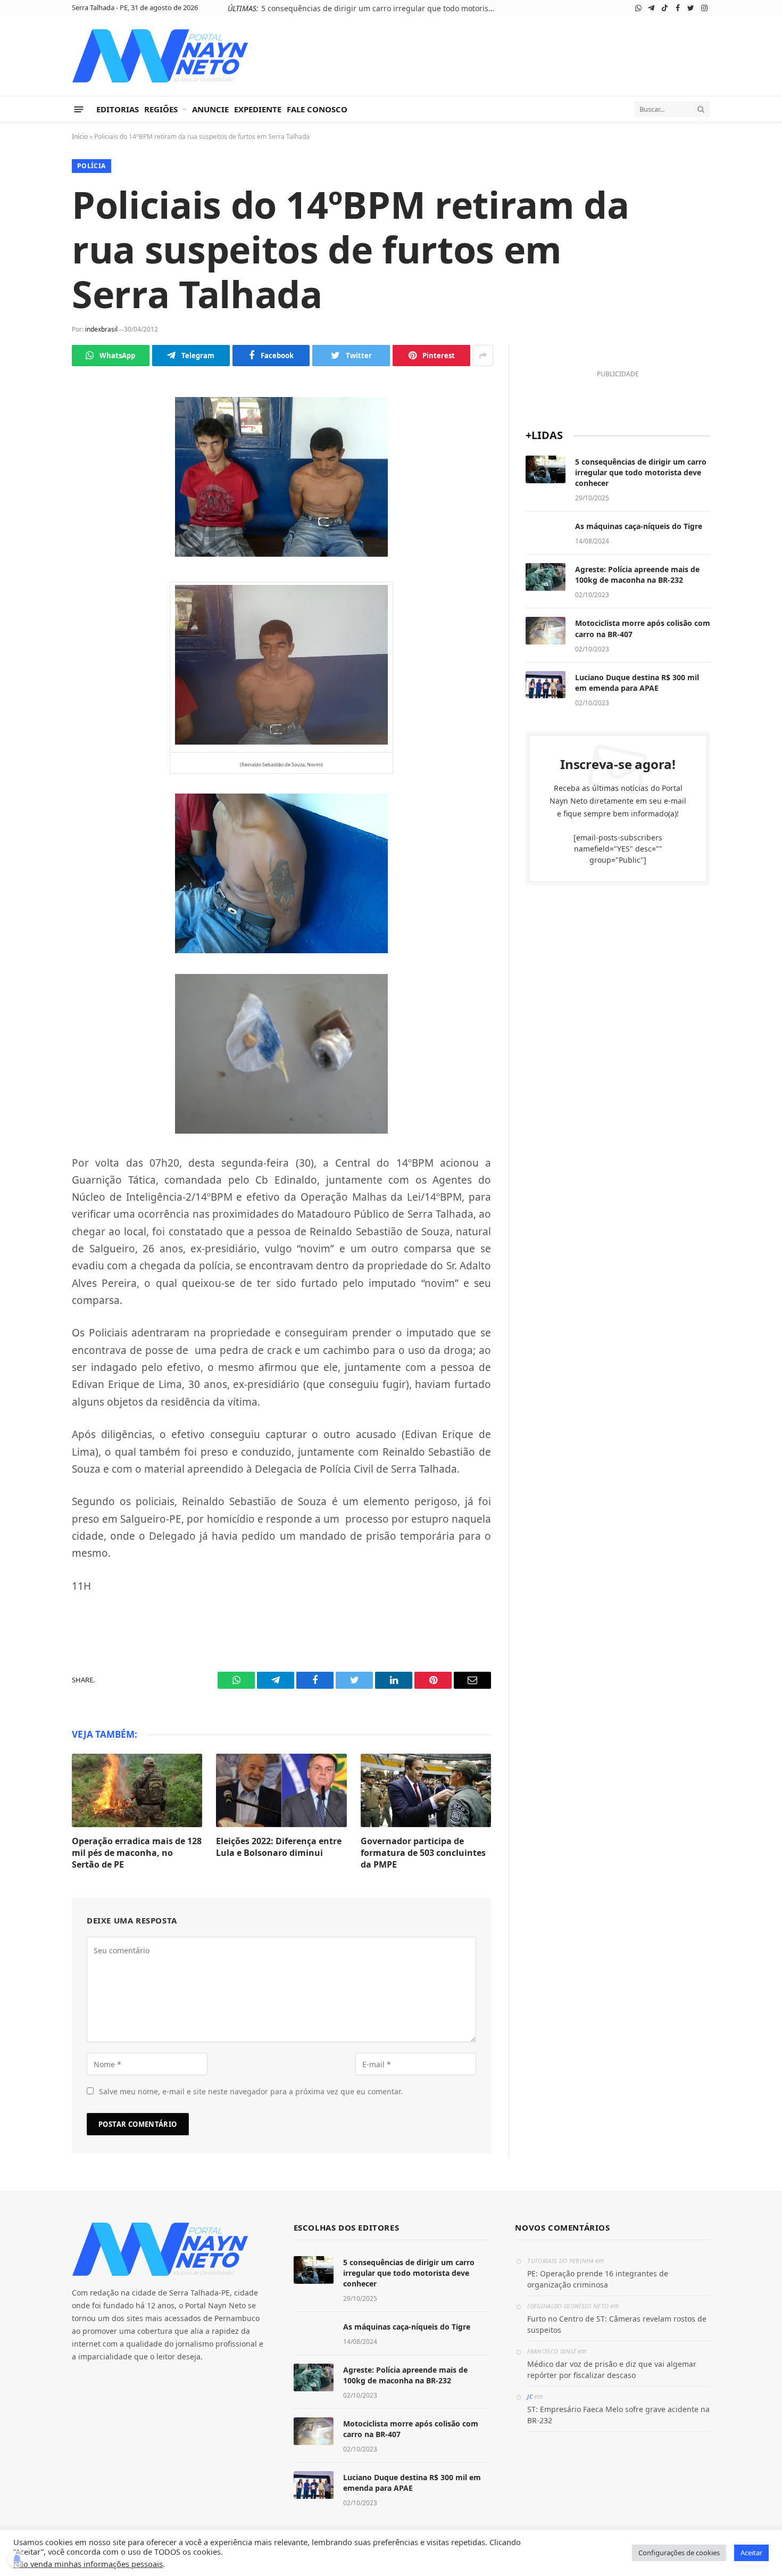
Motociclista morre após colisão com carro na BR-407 (643, 628)
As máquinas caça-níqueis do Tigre (639, 526)
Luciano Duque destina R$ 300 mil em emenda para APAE (637, 683)
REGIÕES (161, 109)
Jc (530, 2396)
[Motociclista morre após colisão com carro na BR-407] (546, 631)
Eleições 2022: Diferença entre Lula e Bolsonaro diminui (279, 1847)
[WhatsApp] (35, 410)
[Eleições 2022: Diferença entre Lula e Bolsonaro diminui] (281, 1790)
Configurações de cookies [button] (679, 2553)
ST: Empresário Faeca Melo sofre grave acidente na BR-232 (618, 2415)
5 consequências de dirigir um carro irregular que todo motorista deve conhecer (381, 9)
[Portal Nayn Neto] (160, 56)
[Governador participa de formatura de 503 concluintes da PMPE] (426, 1790)
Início (80, 137)
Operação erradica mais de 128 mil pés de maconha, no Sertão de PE (137, 1853)
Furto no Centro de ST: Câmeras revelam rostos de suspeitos (617, 2324)
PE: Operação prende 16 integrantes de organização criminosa (598, 2279)
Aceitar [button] (751, 2553)
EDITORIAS (118, 109)
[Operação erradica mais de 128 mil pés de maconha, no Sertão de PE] (137, 1790)
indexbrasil (101, 329)
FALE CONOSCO (317, 109)
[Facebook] (35, 460)
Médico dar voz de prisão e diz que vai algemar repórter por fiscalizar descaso (612, 2369)
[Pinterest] (35, 535)
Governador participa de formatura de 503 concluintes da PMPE (423, 1853)
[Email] (35, 560)
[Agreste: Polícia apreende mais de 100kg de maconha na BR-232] (546, 577)
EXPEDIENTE (258, 109)
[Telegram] (35, 435)
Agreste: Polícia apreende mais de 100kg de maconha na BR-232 (637, 575)
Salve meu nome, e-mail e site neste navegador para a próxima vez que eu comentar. (251, 2091)
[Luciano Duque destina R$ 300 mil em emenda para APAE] (546, 685)
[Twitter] (35, 485)
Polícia (91, 166)
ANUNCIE (210, 109)
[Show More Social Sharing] (483, 356)
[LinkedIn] (35, 510)
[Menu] (79, 109)
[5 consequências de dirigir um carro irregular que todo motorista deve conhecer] (546, 469)
